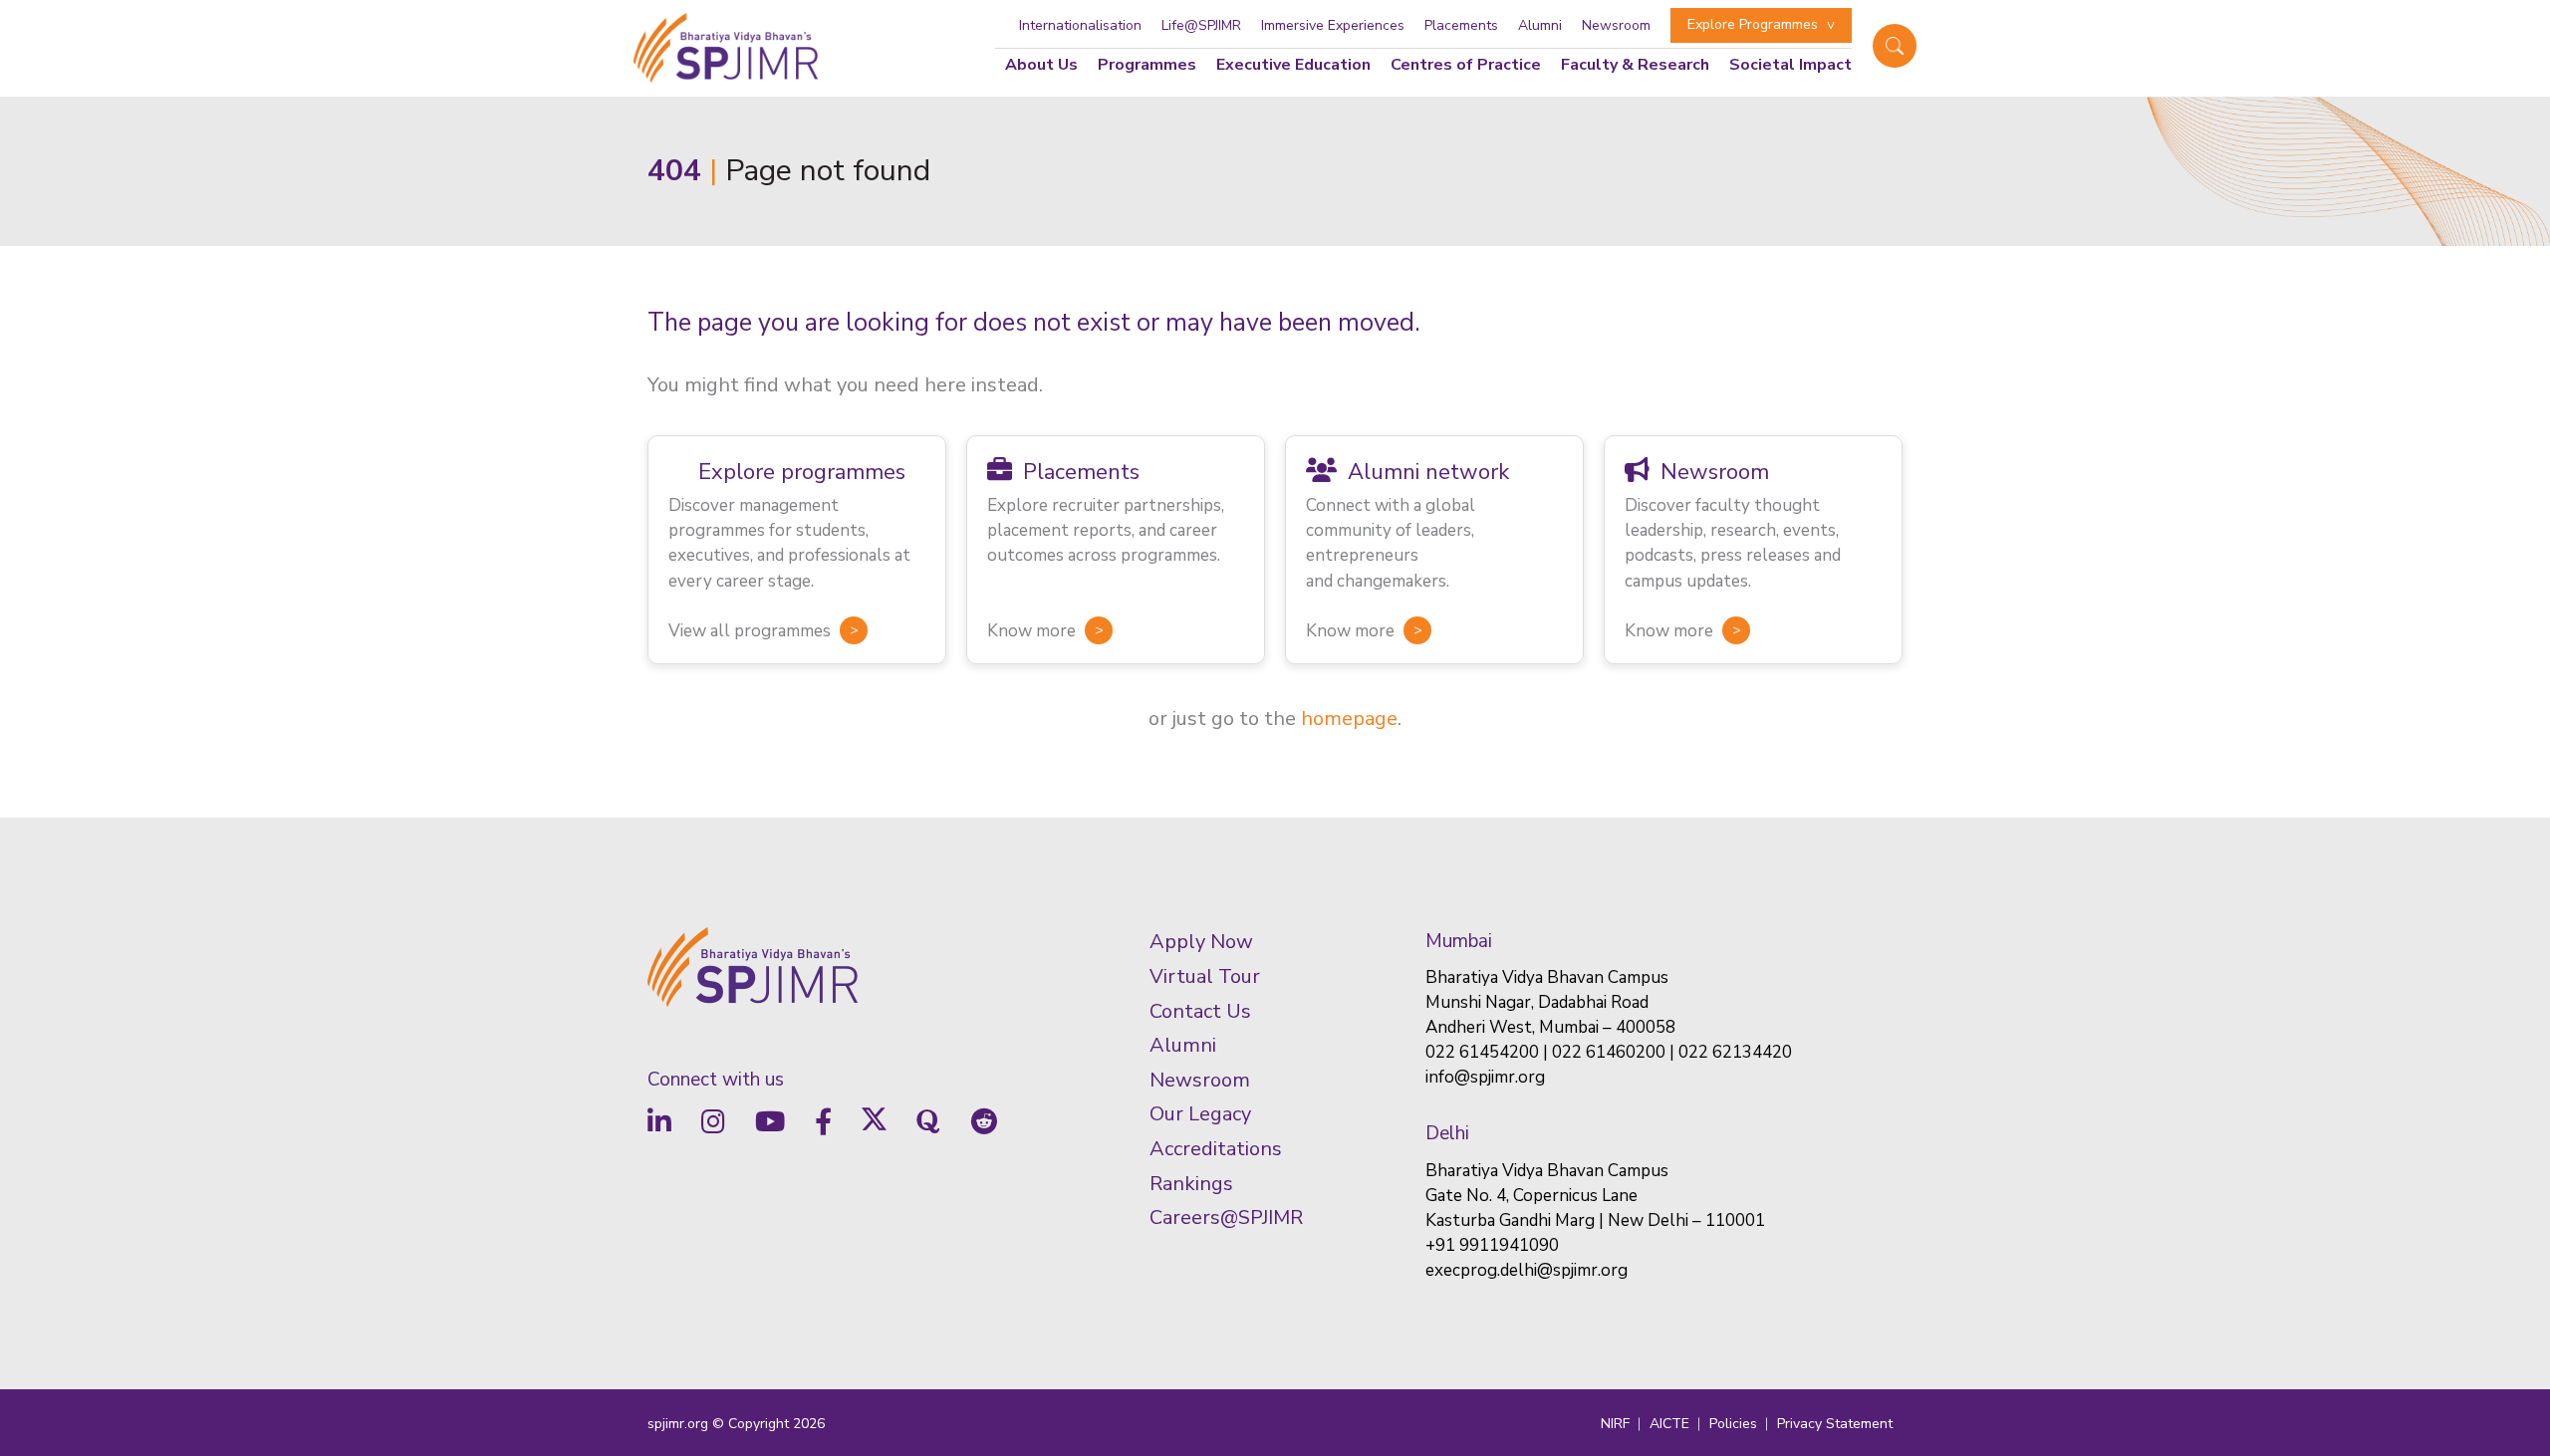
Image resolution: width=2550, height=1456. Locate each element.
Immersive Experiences (1333, 25)
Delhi (1447, 1133)
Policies (1733, 1424)
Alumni (1540, 25)
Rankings (1191, 1184)
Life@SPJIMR (1201, 25)
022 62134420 (1735, 1052)
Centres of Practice (1466, 65)
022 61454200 (1482, 1052)
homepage (1349, 719)
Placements (1461, 25)
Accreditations (1216, 1149)
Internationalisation (1080, 25)
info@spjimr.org (1485, 1077)
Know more (1031, 631)
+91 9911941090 (1492, 1245)
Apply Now (1201, 942)
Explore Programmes (1753, 24)
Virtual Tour (1205, 976)
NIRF (1615, 1424)
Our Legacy (1200, 1114)
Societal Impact (1790, 65)
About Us (1041, 65)
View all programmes (750, 631)
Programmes (1147, 65)
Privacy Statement (1835, 1424)
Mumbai (1459, 941)
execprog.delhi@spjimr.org (1527, 1270)
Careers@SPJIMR (1226, 1217)
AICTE (1669, 1424)
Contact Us (1200, 1011)
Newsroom (1616, 25)
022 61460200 (1609, 1052)
